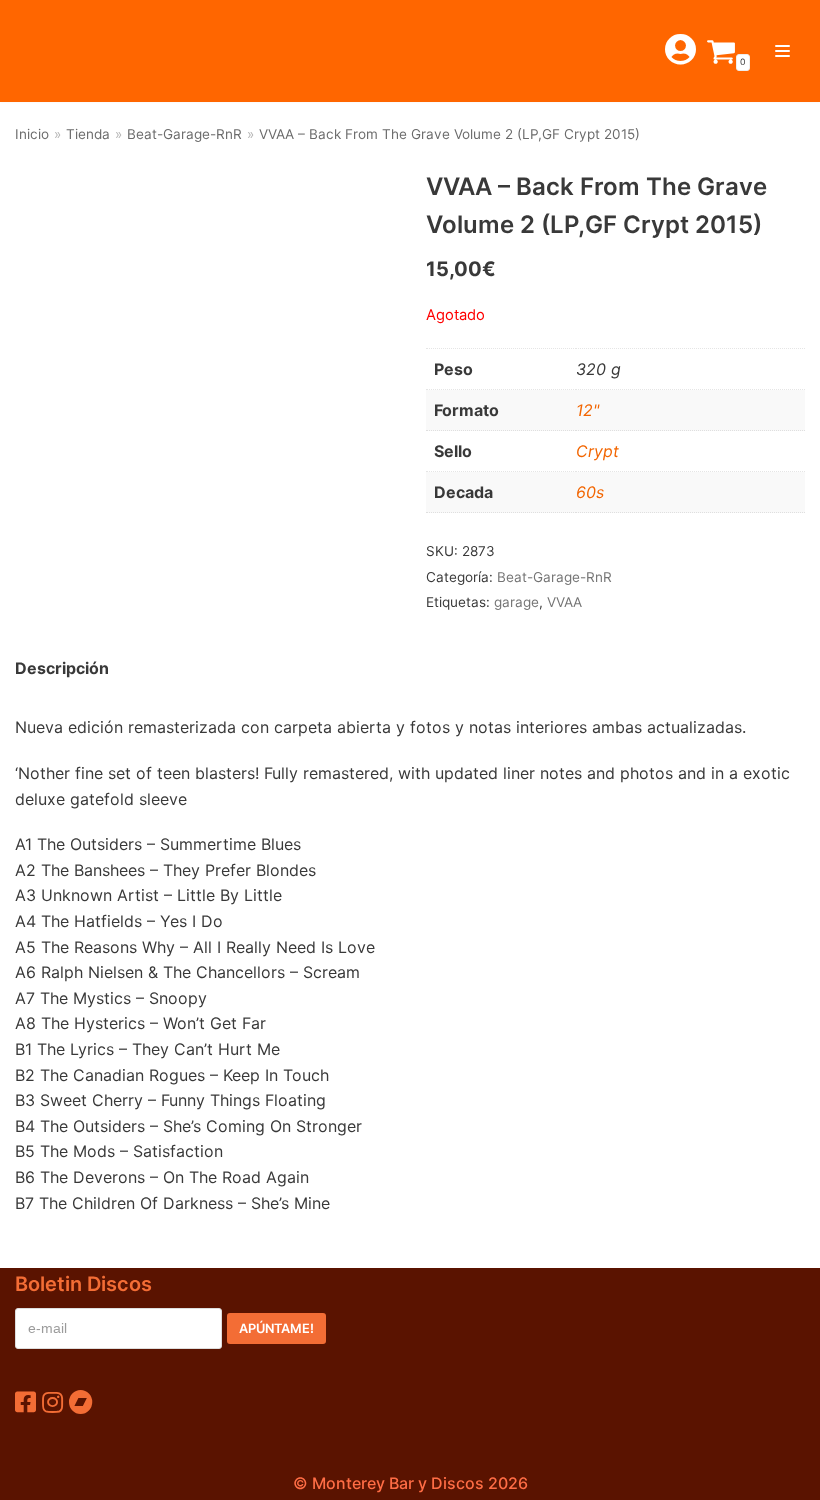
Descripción (62, 668)
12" (587, 410)
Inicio (32, 134)
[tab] (62, 669)
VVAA (564, 602)
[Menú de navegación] (782, 51)
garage (516, 602)
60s (590, 492)
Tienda (88, 134)
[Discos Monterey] (60, 51)
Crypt (597, 451)
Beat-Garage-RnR (184, 134)
